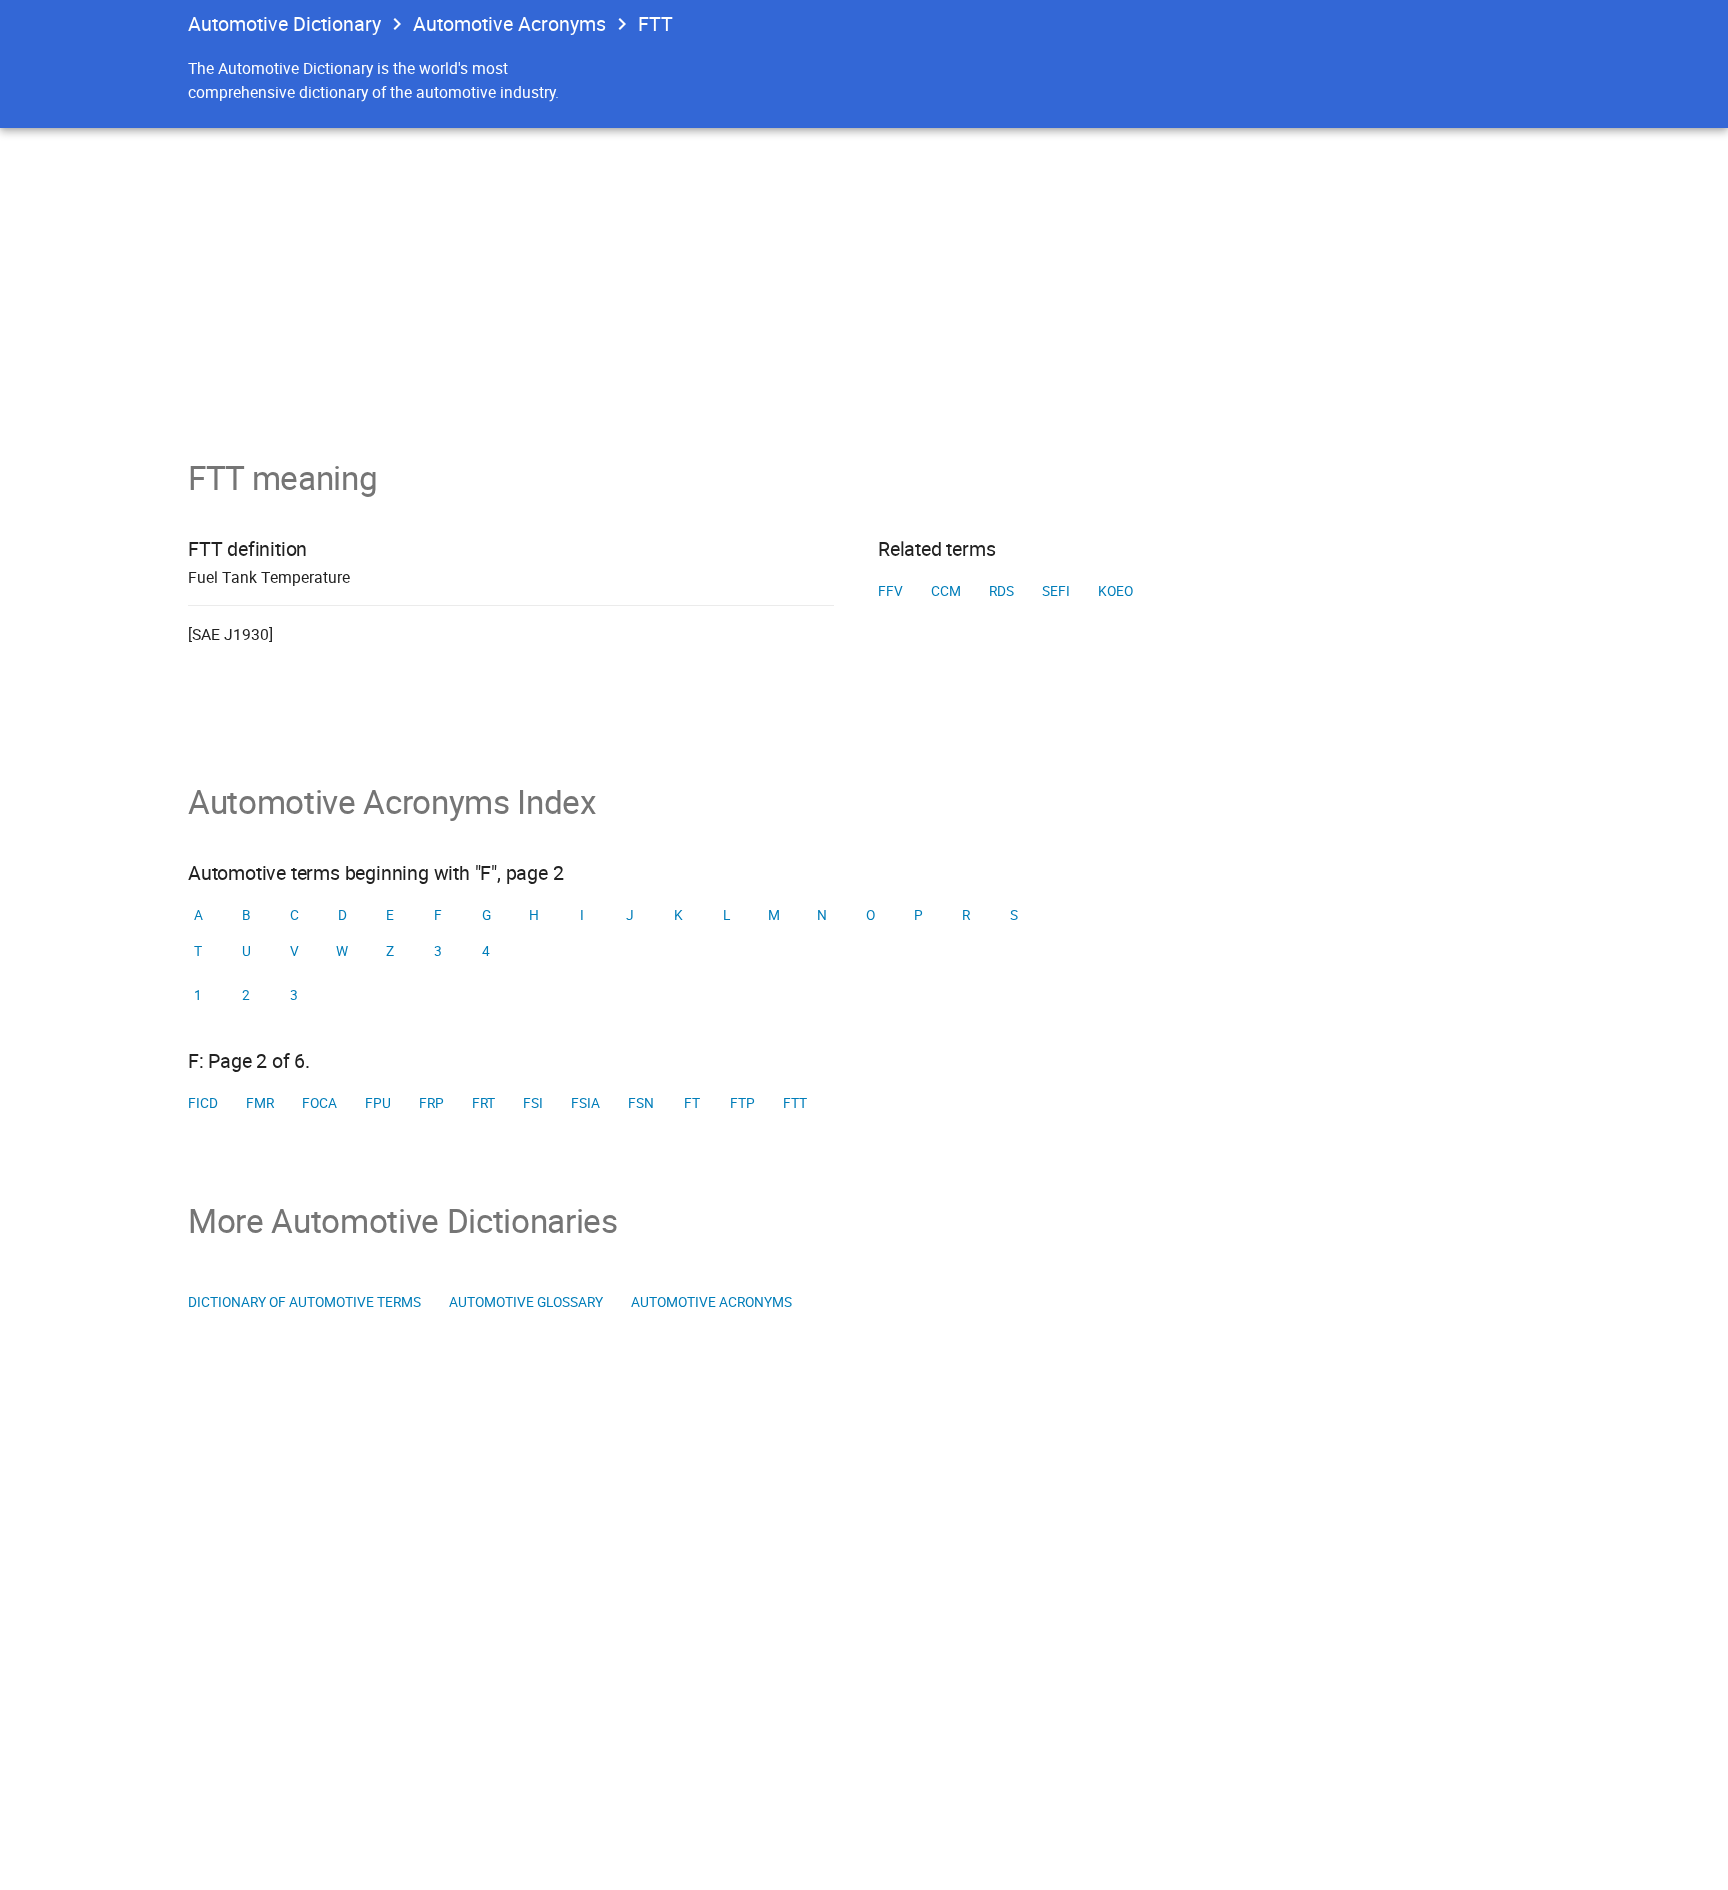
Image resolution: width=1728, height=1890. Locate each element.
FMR (260, 1103)
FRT (483, 1103)
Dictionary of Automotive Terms (304, 1302)
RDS (1001, 591)
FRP (431, 1103)
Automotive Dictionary (284, 23)
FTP (742, 1103)
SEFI (1056, 591)
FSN (641, 1103)
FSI (533, 1103)
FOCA (319, 1103)
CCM (946, 591)
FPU (378, 1103)
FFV (890, 591)
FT (692, 1103)
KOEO (1115, 591)
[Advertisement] (864, 278)
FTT (795, 1103)
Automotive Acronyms (509, 23)
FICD (203, 1103)
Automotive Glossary (526, 1302)
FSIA (585, 1103)
